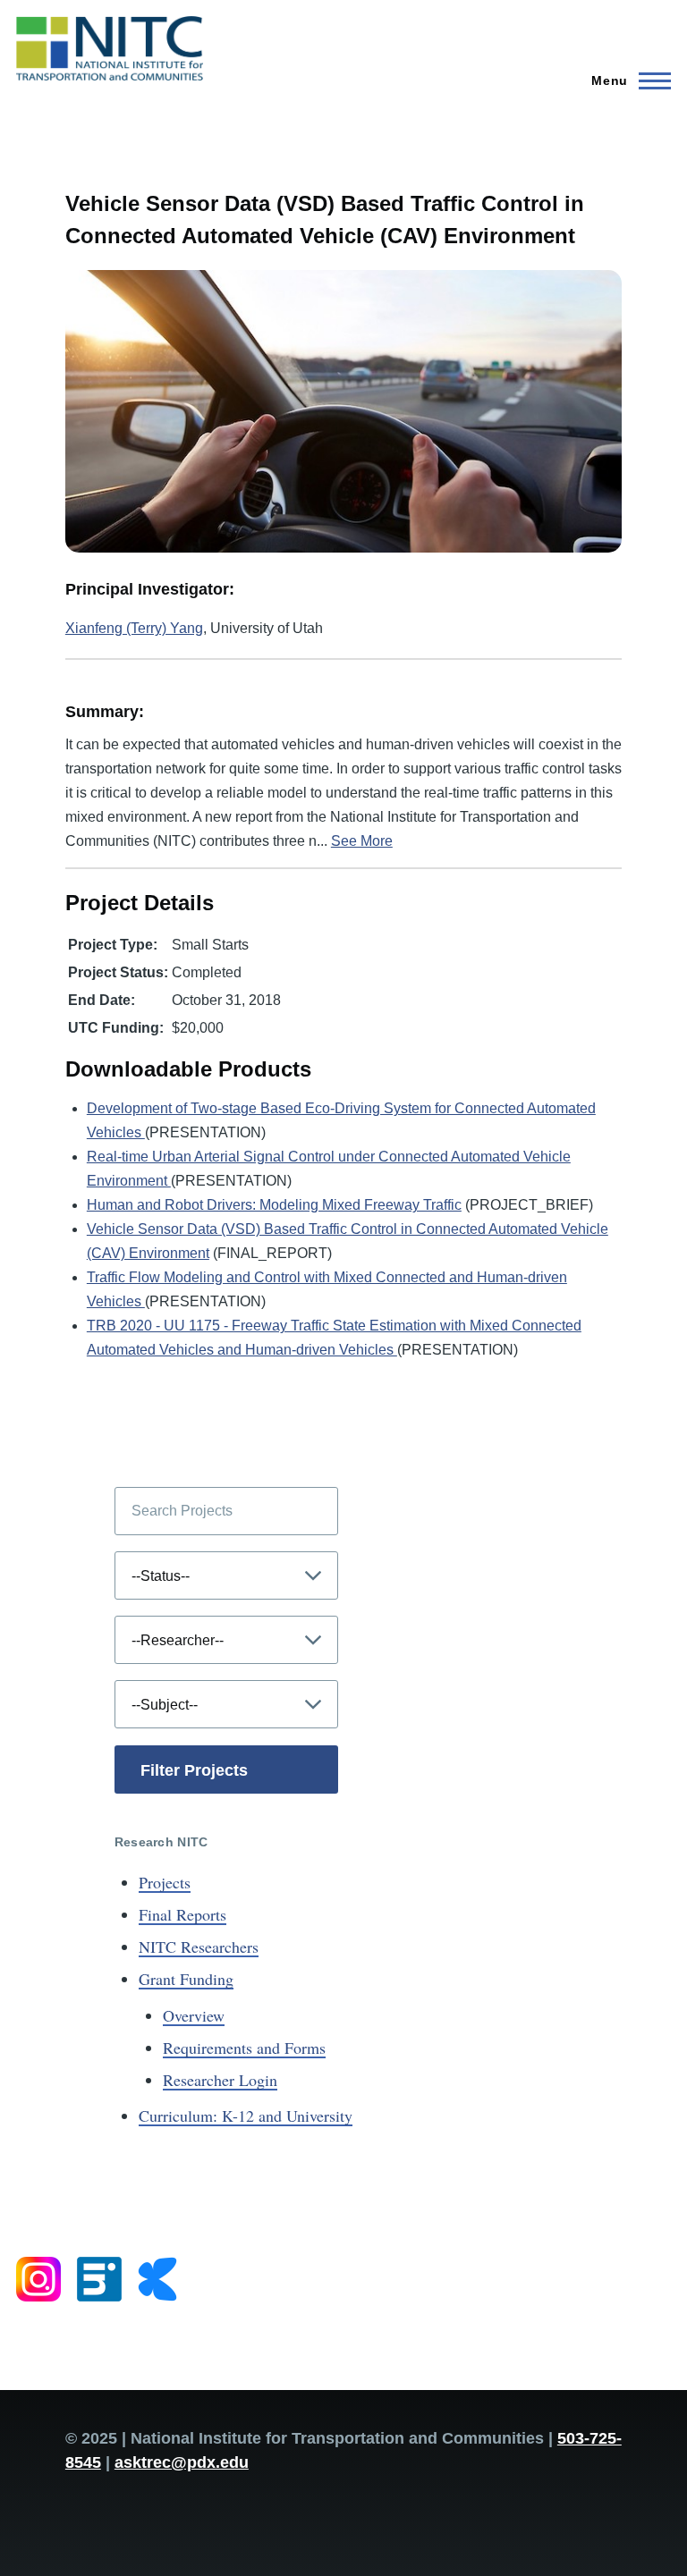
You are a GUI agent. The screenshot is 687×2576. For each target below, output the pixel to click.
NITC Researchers (199, 1947)
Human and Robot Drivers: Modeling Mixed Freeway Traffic (274, 1205)
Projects (165, 1882)
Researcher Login (220, 2080)
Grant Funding (186, 1979)
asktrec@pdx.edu (182, 2462)
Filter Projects (194, 1770)
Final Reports (182, 1914)
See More (362, 841)
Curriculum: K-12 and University (246, 2116)
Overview (194, 2015)
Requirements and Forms (244, 2048)
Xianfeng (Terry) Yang (134, 628)
